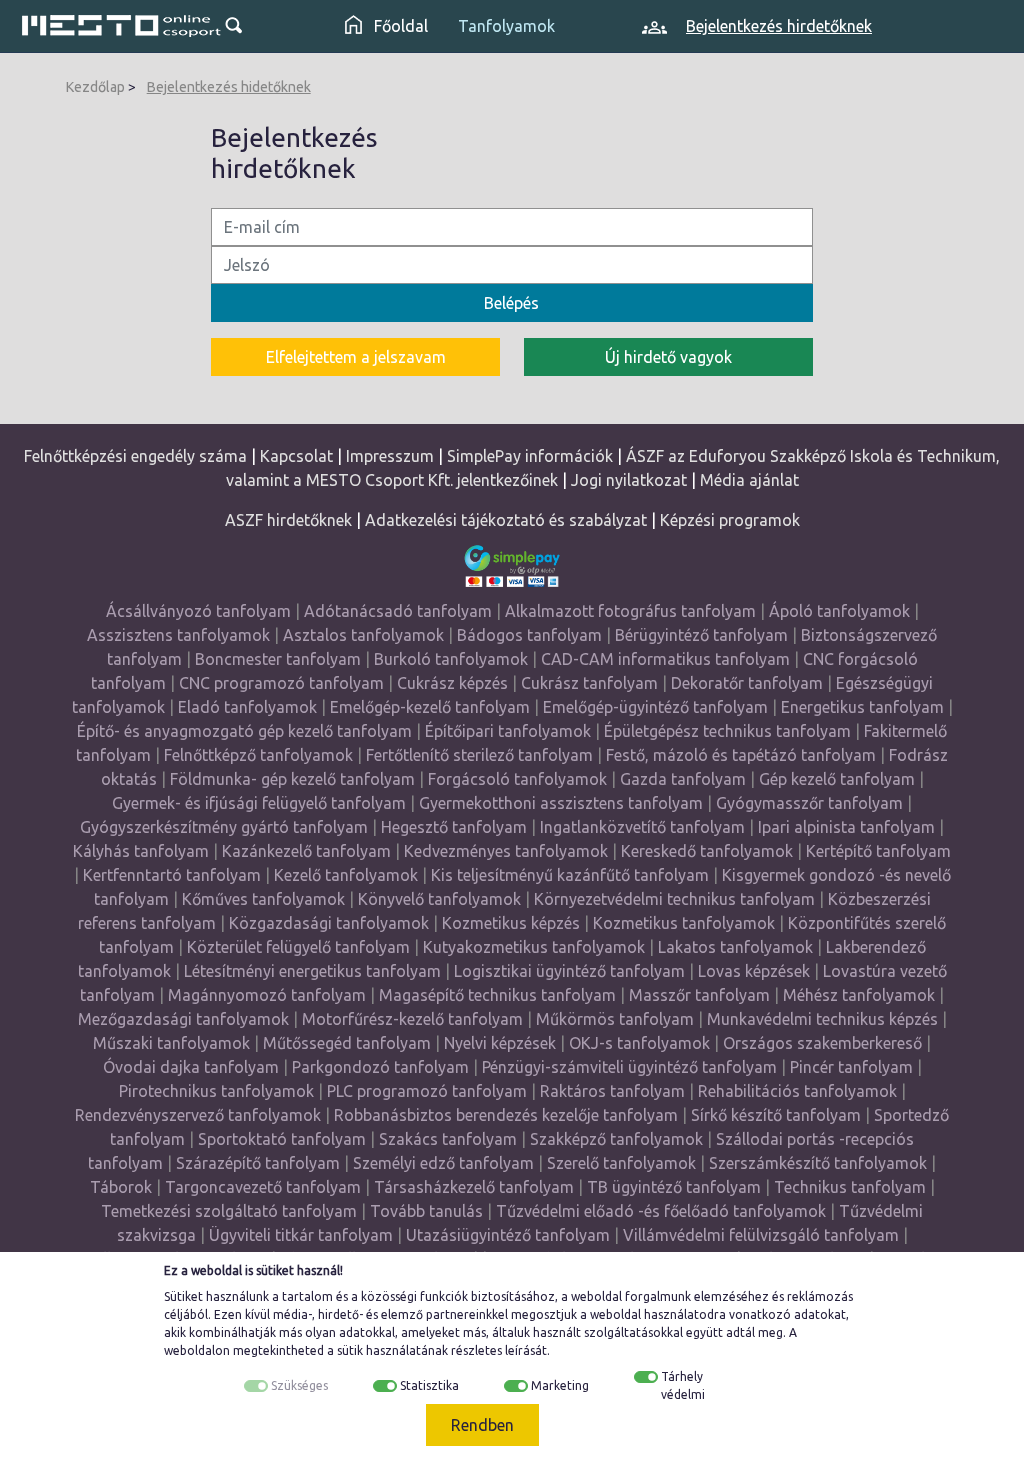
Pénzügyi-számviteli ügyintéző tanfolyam (629, 1067)
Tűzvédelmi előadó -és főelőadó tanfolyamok (661, 1211)
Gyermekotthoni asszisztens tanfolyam (561, 803)
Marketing (560, 1385)
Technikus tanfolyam (850, 1187)
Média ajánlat (749, 480)
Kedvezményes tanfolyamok (506, 851)
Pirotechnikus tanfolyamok (216, 1091)
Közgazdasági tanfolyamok (329, 923)
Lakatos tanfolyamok (735, 947)
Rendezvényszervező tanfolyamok (198, 1115)
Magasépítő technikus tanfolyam (499, 995)
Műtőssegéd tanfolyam (347, 1043)
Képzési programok (730, 520)
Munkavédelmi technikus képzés (822, 1019)
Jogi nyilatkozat (629, 480)
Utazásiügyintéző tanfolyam (508, 1235)
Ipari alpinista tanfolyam (846, 827)
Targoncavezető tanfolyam (263, 1187)
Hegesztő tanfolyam (454, 827)
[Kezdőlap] (122, 26)
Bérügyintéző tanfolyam (701, 635)
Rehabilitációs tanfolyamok (797, 1091)
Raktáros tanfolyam (612, 1091)
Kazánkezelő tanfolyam (306, 851)
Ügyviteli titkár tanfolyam (301, 1235)
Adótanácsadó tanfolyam (398, 611)
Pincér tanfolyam (851, 1067)
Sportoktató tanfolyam (282, 1139)
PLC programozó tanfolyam (427, 1091)
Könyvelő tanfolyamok (439, 899)
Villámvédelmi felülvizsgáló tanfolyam (761, 1235)
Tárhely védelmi (683, 1385)
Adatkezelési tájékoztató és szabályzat (506, 520)
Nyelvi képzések (500, 1043)
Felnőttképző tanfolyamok (258, 755)
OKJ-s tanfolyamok (639, 1043)
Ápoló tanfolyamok (839, 611)
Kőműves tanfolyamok (263, 899)
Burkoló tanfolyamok (451, 659)
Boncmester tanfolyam (278, 659)
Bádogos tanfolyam (529, 635)
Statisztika (429, 1385)
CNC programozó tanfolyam (281, 683)
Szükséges (299, 1385)
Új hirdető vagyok (668, 357)
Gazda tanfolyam (683, 779)
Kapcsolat (296, 456)
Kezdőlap (95, 87)
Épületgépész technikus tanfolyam (727, 731)
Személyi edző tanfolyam (443, 1163)
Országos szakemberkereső (822, 1043)
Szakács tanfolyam (448, 1139)
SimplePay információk (530, 456)
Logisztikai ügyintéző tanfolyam (569, 971)
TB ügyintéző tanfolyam (674, 1187)
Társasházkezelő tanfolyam (476, 1187)
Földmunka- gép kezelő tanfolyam (292, 779)
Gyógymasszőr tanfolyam (809, 803)
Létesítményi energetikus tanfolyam (312, 971)
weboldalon (197, 1350)
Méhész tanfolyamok (859, 995)
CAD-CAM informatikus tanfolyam (667, 659)
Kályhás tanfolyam (141, 851)
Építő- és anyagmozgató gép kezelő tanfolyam (244, 731)
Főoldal (399, 26)
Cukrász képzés (452, 683)
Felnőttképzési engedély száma (135, 456)
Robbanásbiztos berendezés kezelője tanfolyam (506, 1115)
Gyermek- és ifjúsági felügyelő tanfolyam (259, 803)
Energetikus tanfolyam (862, 707)
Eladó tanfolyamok (247, 707)
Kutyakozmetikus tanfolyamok (534, 947)
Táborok (121, 1187)
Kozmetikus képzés (511, 923)
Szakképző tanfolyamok (616, 1139)
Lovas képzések (754, 971)
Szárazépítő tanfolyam (258, 1163)
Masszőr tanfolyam (699, 995)
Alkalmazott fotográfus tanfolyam (630, 611)
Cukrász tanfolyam (589, 683)
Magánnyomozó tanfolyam (267, 995)
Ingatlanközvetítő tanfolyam (642, 827)
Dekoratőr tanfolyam (747, 683)
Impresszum (390, 456)
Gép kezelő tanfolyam (837, 779)
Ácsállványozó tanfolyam (198, 611)
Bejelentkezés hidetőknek (229, 87)
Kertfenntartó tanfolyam (172, 875)
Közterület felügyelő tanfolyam (298, 947)
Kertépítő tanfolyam (878, 851)
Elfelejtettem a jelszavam (356, 357)
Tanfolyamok (506, 26)
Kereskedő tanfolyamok (707, 851)
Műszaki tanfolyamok (171, 1043)
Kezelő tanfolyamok (346, 875)
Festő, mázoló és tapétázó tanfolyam (741, 755)
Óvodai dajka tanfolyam (191, 1067)
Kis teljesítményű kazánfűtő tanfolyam (570, 875)
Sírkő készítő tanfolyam (776, 1115)
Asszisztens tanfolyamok (178, 635)
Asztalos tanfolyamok (363, 635)
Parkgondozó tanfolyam (380, 1067)
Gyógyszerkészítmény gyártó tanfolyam (224, 827)
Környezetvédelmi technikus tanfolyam (674, 899)
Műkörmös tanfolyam (615, 1019)
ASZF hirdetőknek (288, 520)
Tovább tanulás (426, 1211)
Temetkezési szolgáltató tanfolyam (229, 1211)
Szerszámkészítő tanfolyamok (818, 1163)
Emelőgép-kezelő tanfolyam (430, 707)
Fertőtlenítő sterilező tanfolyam (479, 755)
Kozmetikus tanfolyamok (684, 923)
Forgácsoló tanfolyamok (517, 779)
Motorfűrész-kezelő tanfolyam (412, 1019)
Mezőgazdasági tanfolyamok (183, 1019)
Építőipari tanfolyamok (508, 731)
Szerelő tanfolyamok (621, 1163)
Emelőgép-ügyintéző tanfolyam (655, 707)
